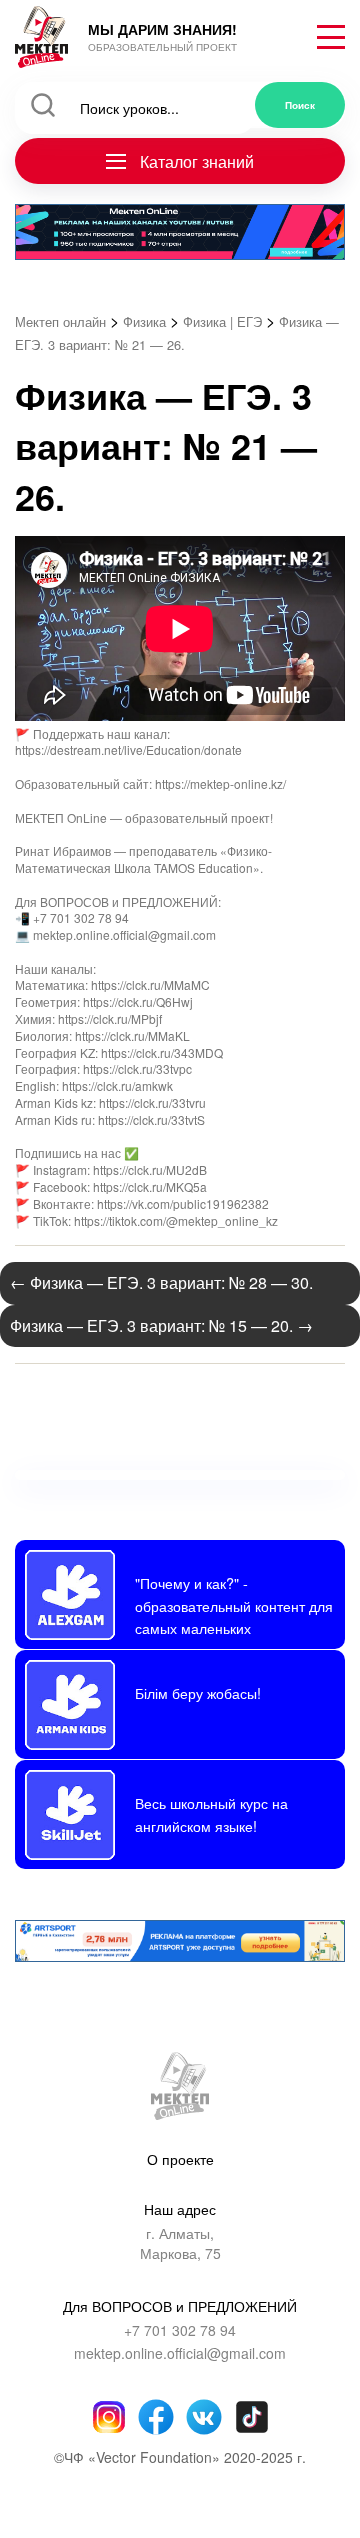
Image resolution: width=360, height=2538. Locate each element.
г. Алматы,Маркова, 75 (180, 2243)
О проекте (180, 2159)
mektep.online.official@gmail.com (180, 2353)
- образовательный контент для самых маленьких (234, 1605)
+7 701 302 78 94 (180, 2330)
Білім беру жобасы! (198, 1692)
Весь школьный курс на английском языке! (211, 1813)
